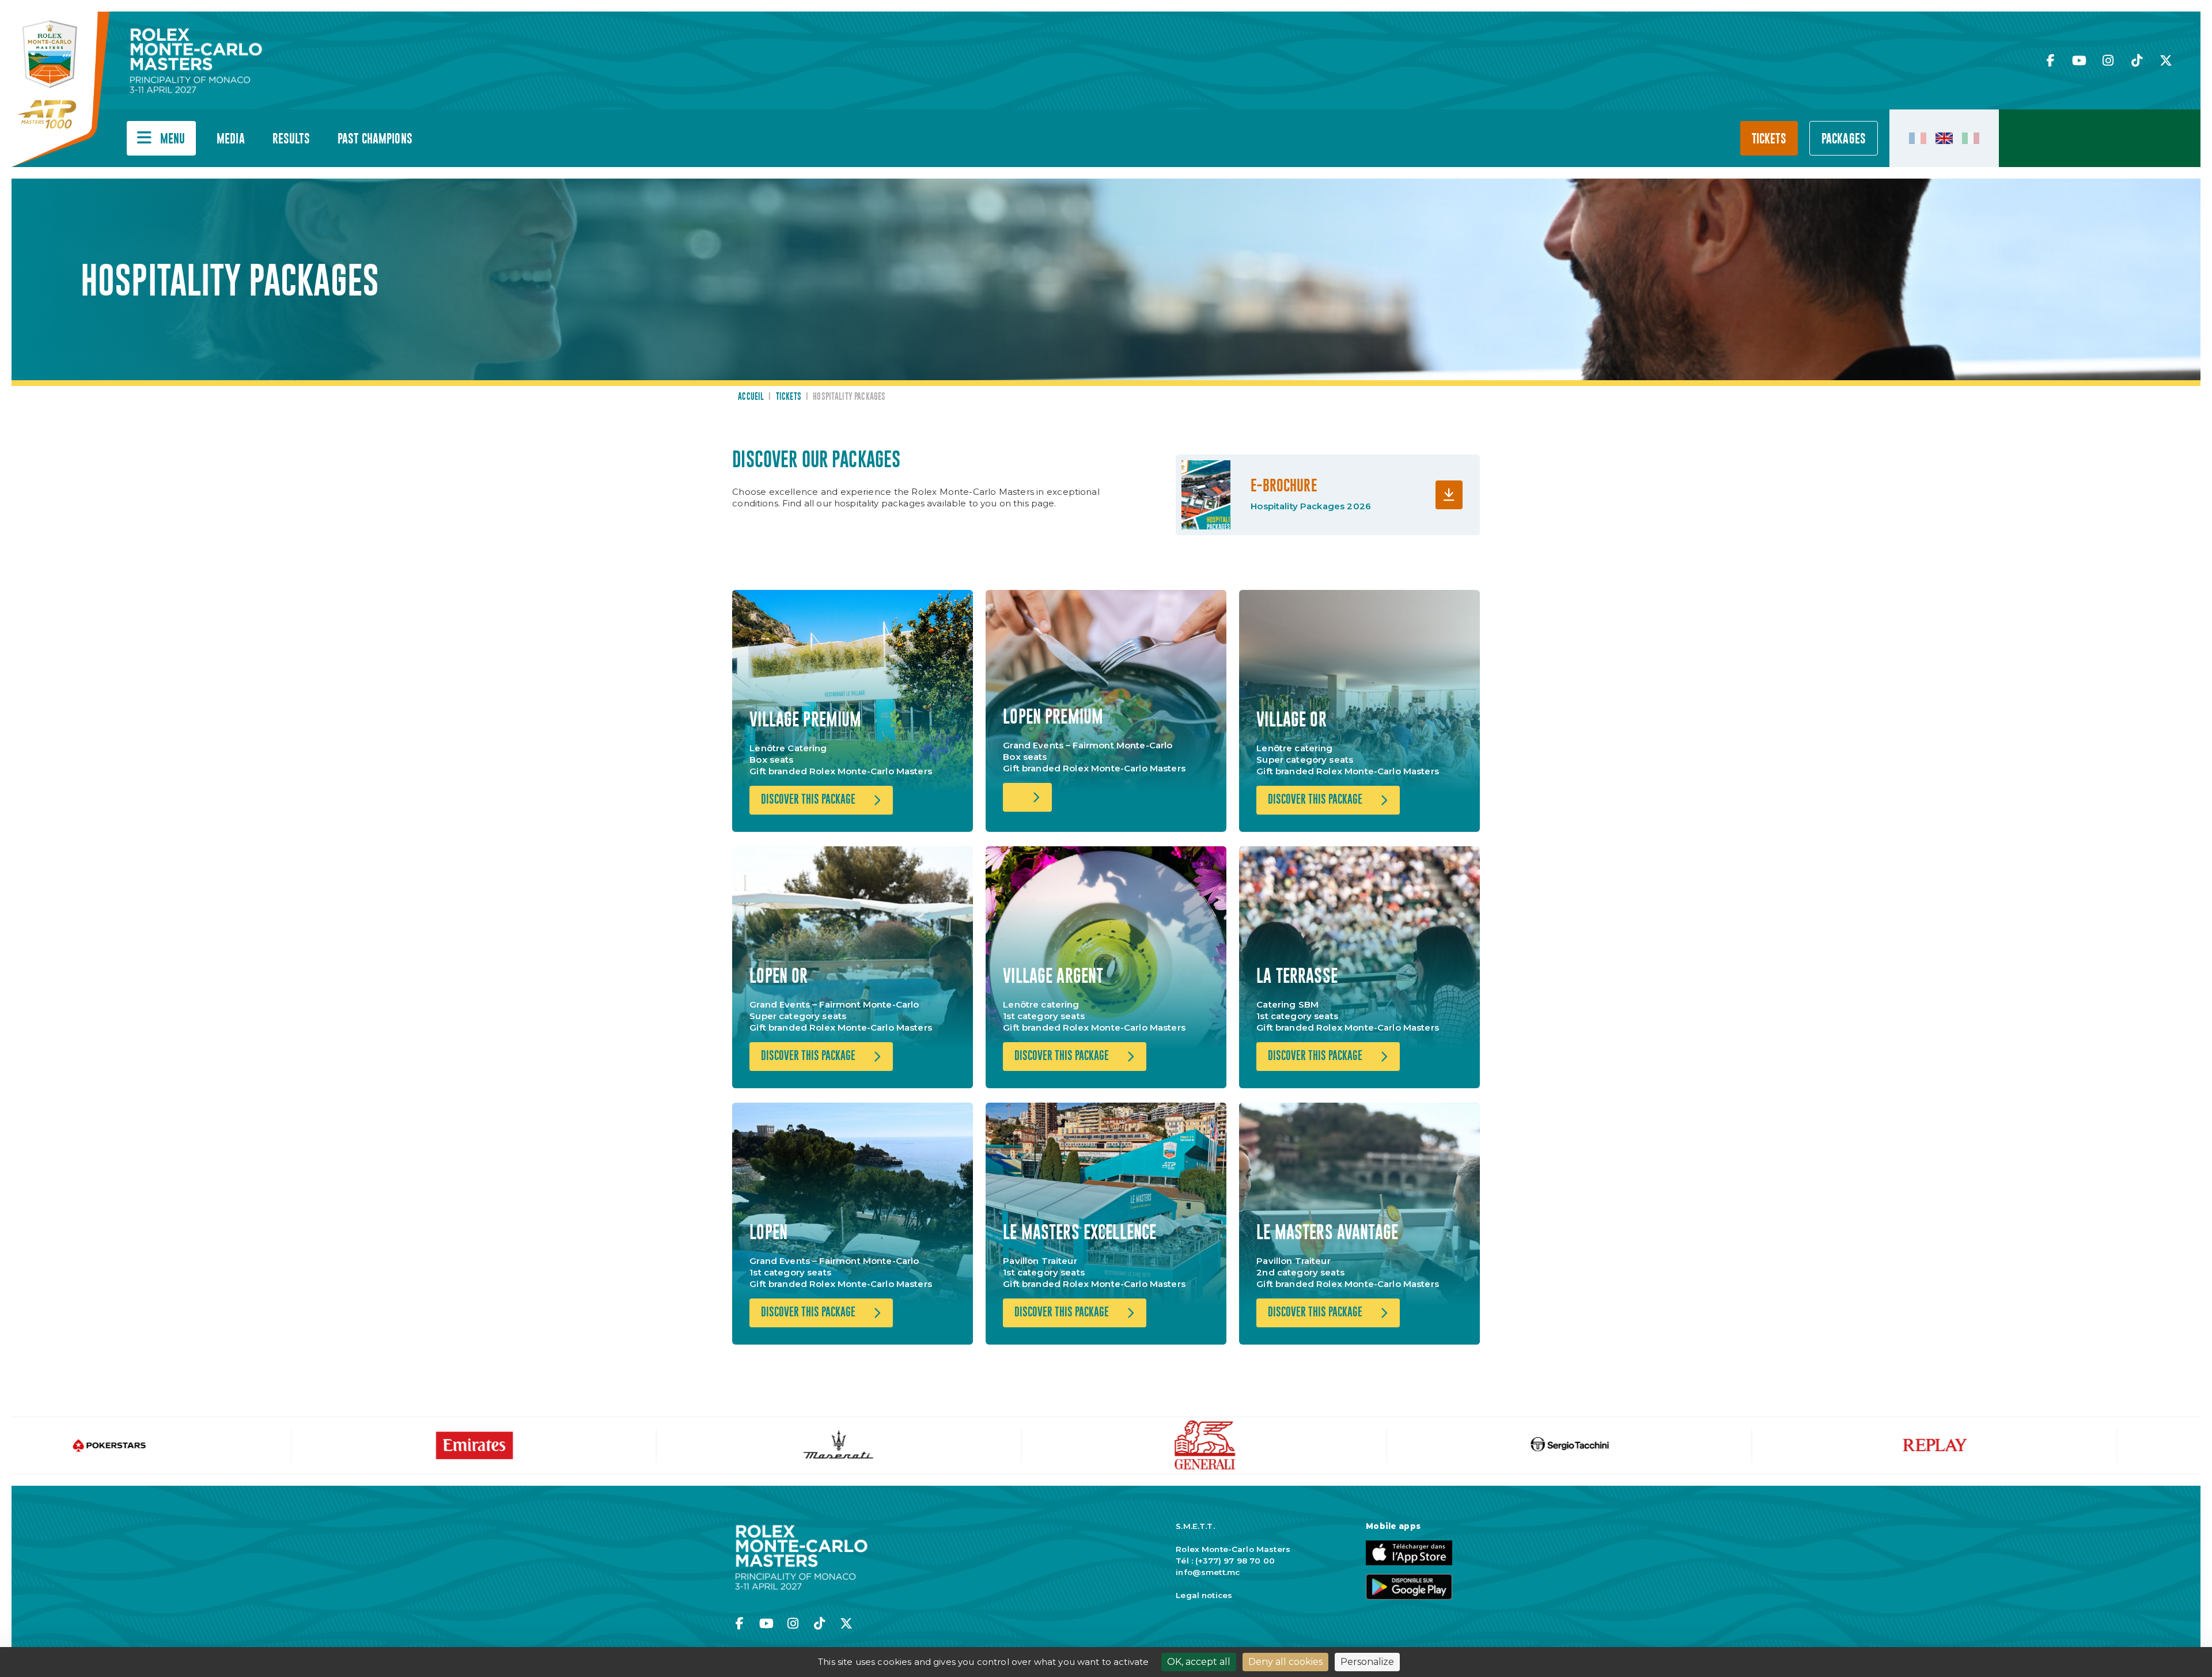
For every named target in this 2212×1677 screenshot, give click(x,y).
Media (231, 139)
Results (291, 139)
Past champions (375, 139)
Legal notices (1204, 1595)
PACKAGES (1844, 139)
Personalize (1367, 1662)
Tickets (1769, 139)
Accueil (751, 397)
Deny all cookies (1285, 1662)
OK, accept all (1199, 1662)
